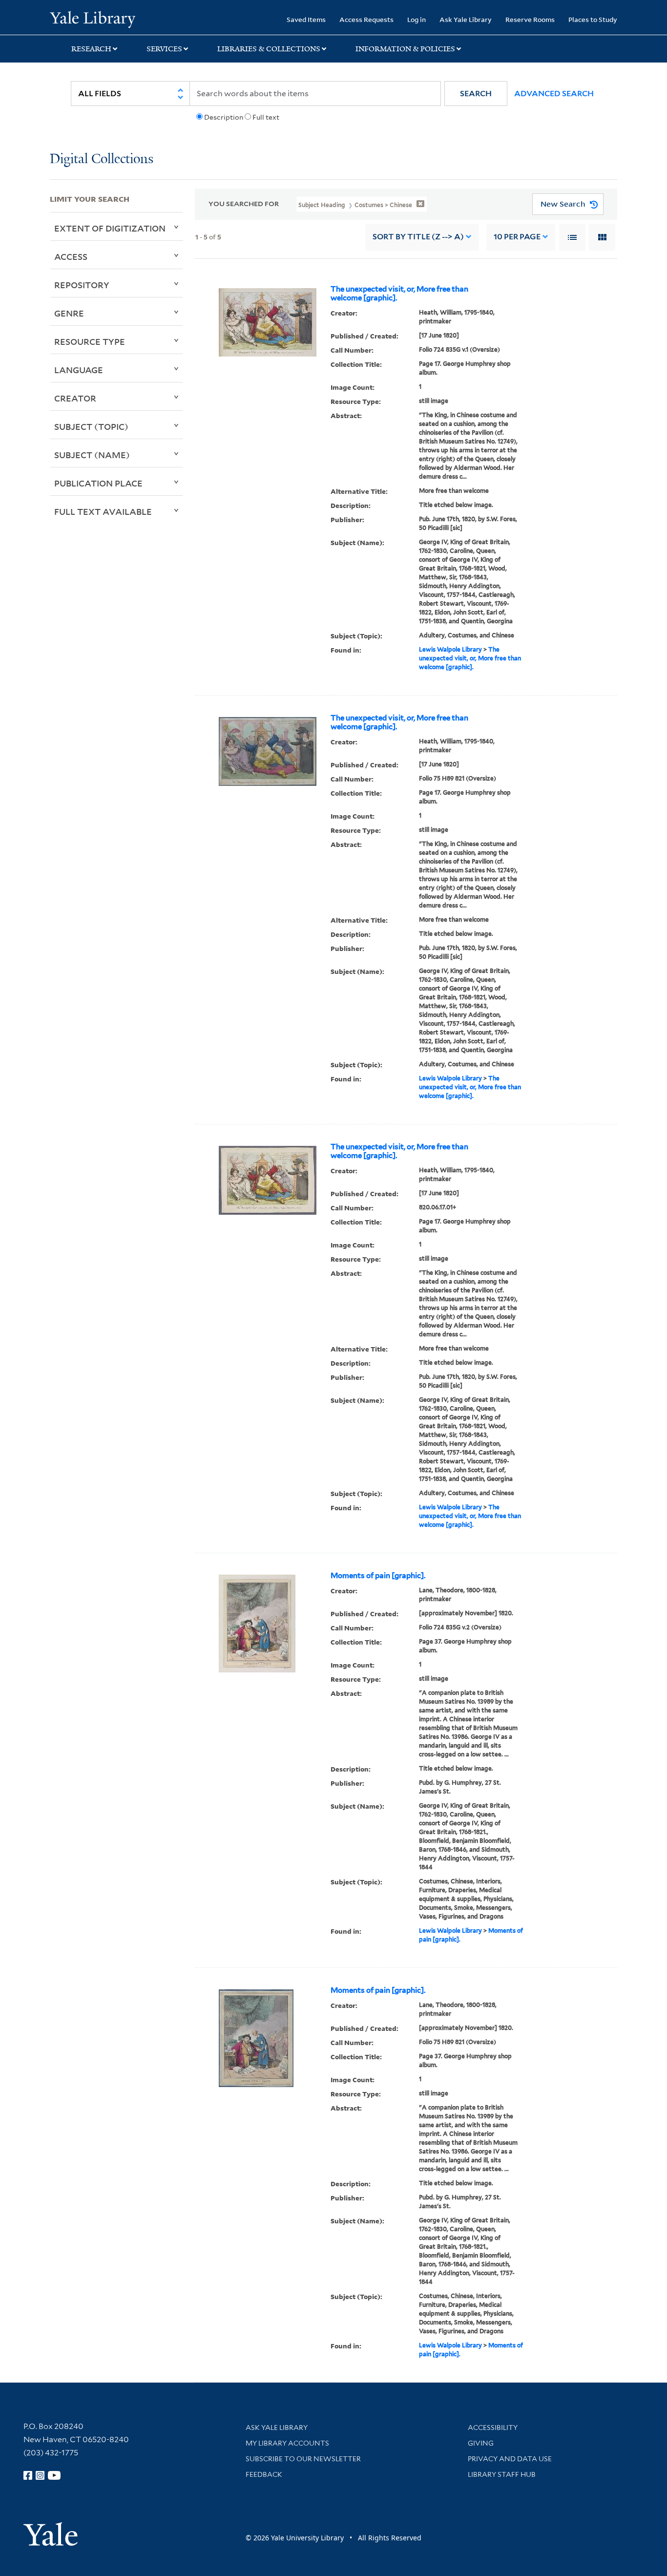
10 (517, 237)
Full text (266, 117)
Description (224, 117)
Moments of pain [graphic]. (378, 1576)
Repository (82, 285)
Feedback (264, 2474)
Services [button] (164, 49)
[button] (476, 94)
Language (79, 370)
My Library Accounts (287, 2443)
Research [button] (91, 49)
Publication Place (98, 483)
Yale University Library (92, 19)
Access (71, 256)
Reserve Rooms (530, 19)
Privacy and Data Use (510, 2459)
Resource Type (90, 341)
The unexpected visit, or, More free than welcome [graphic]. (399, 294)
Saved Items (306, 19)
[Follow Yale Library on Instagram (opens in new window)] (40, 2475)
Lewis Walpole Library (450, 649)
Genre (69, 313)
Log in (417, 19)
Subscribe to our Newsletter (303, 2459)
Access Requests (366, 19)
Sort (418, 237)
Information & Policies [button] (405, 49)
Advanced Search (554, 94)
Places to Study (593, 19)
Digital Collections (102, 159)
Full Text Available (103, 511)
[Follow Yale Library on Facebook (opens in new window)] (28, 2475)
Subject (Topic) (91, 426)
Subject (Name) (92, 455)
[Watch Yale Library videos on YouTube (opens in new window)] (54, 2475)
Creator (75, 398)
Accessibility (493, 2428)
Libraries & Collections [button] (269, 49)
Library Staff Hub (502, 2474)
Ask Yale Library (466, 19)
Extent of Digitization (110, 228)
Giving (481, 2443)
